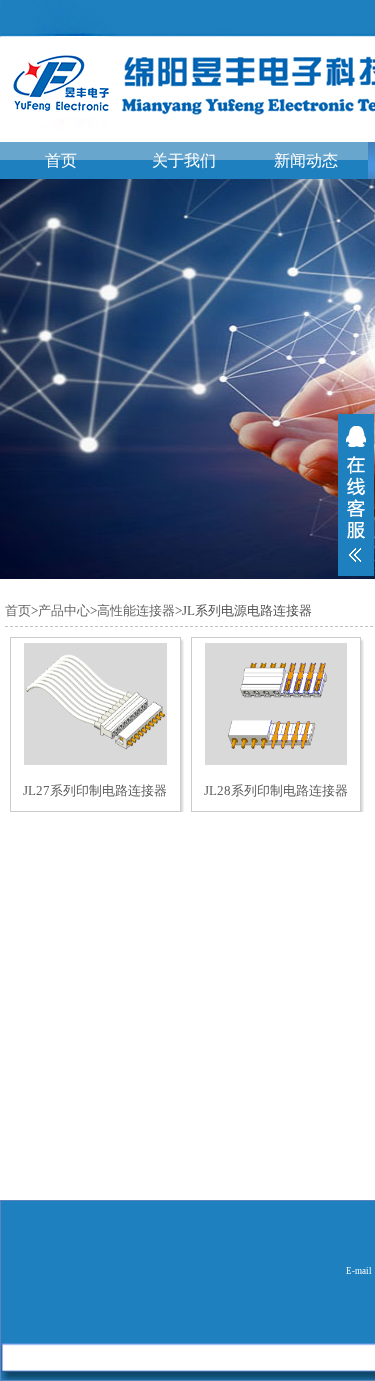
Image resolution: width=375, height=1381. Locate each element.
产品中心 (64, 610)
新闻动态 (306, 160)
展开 (356, 495)
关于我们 (184, 160)
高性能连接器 (136, 610)
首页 (61, 160)
